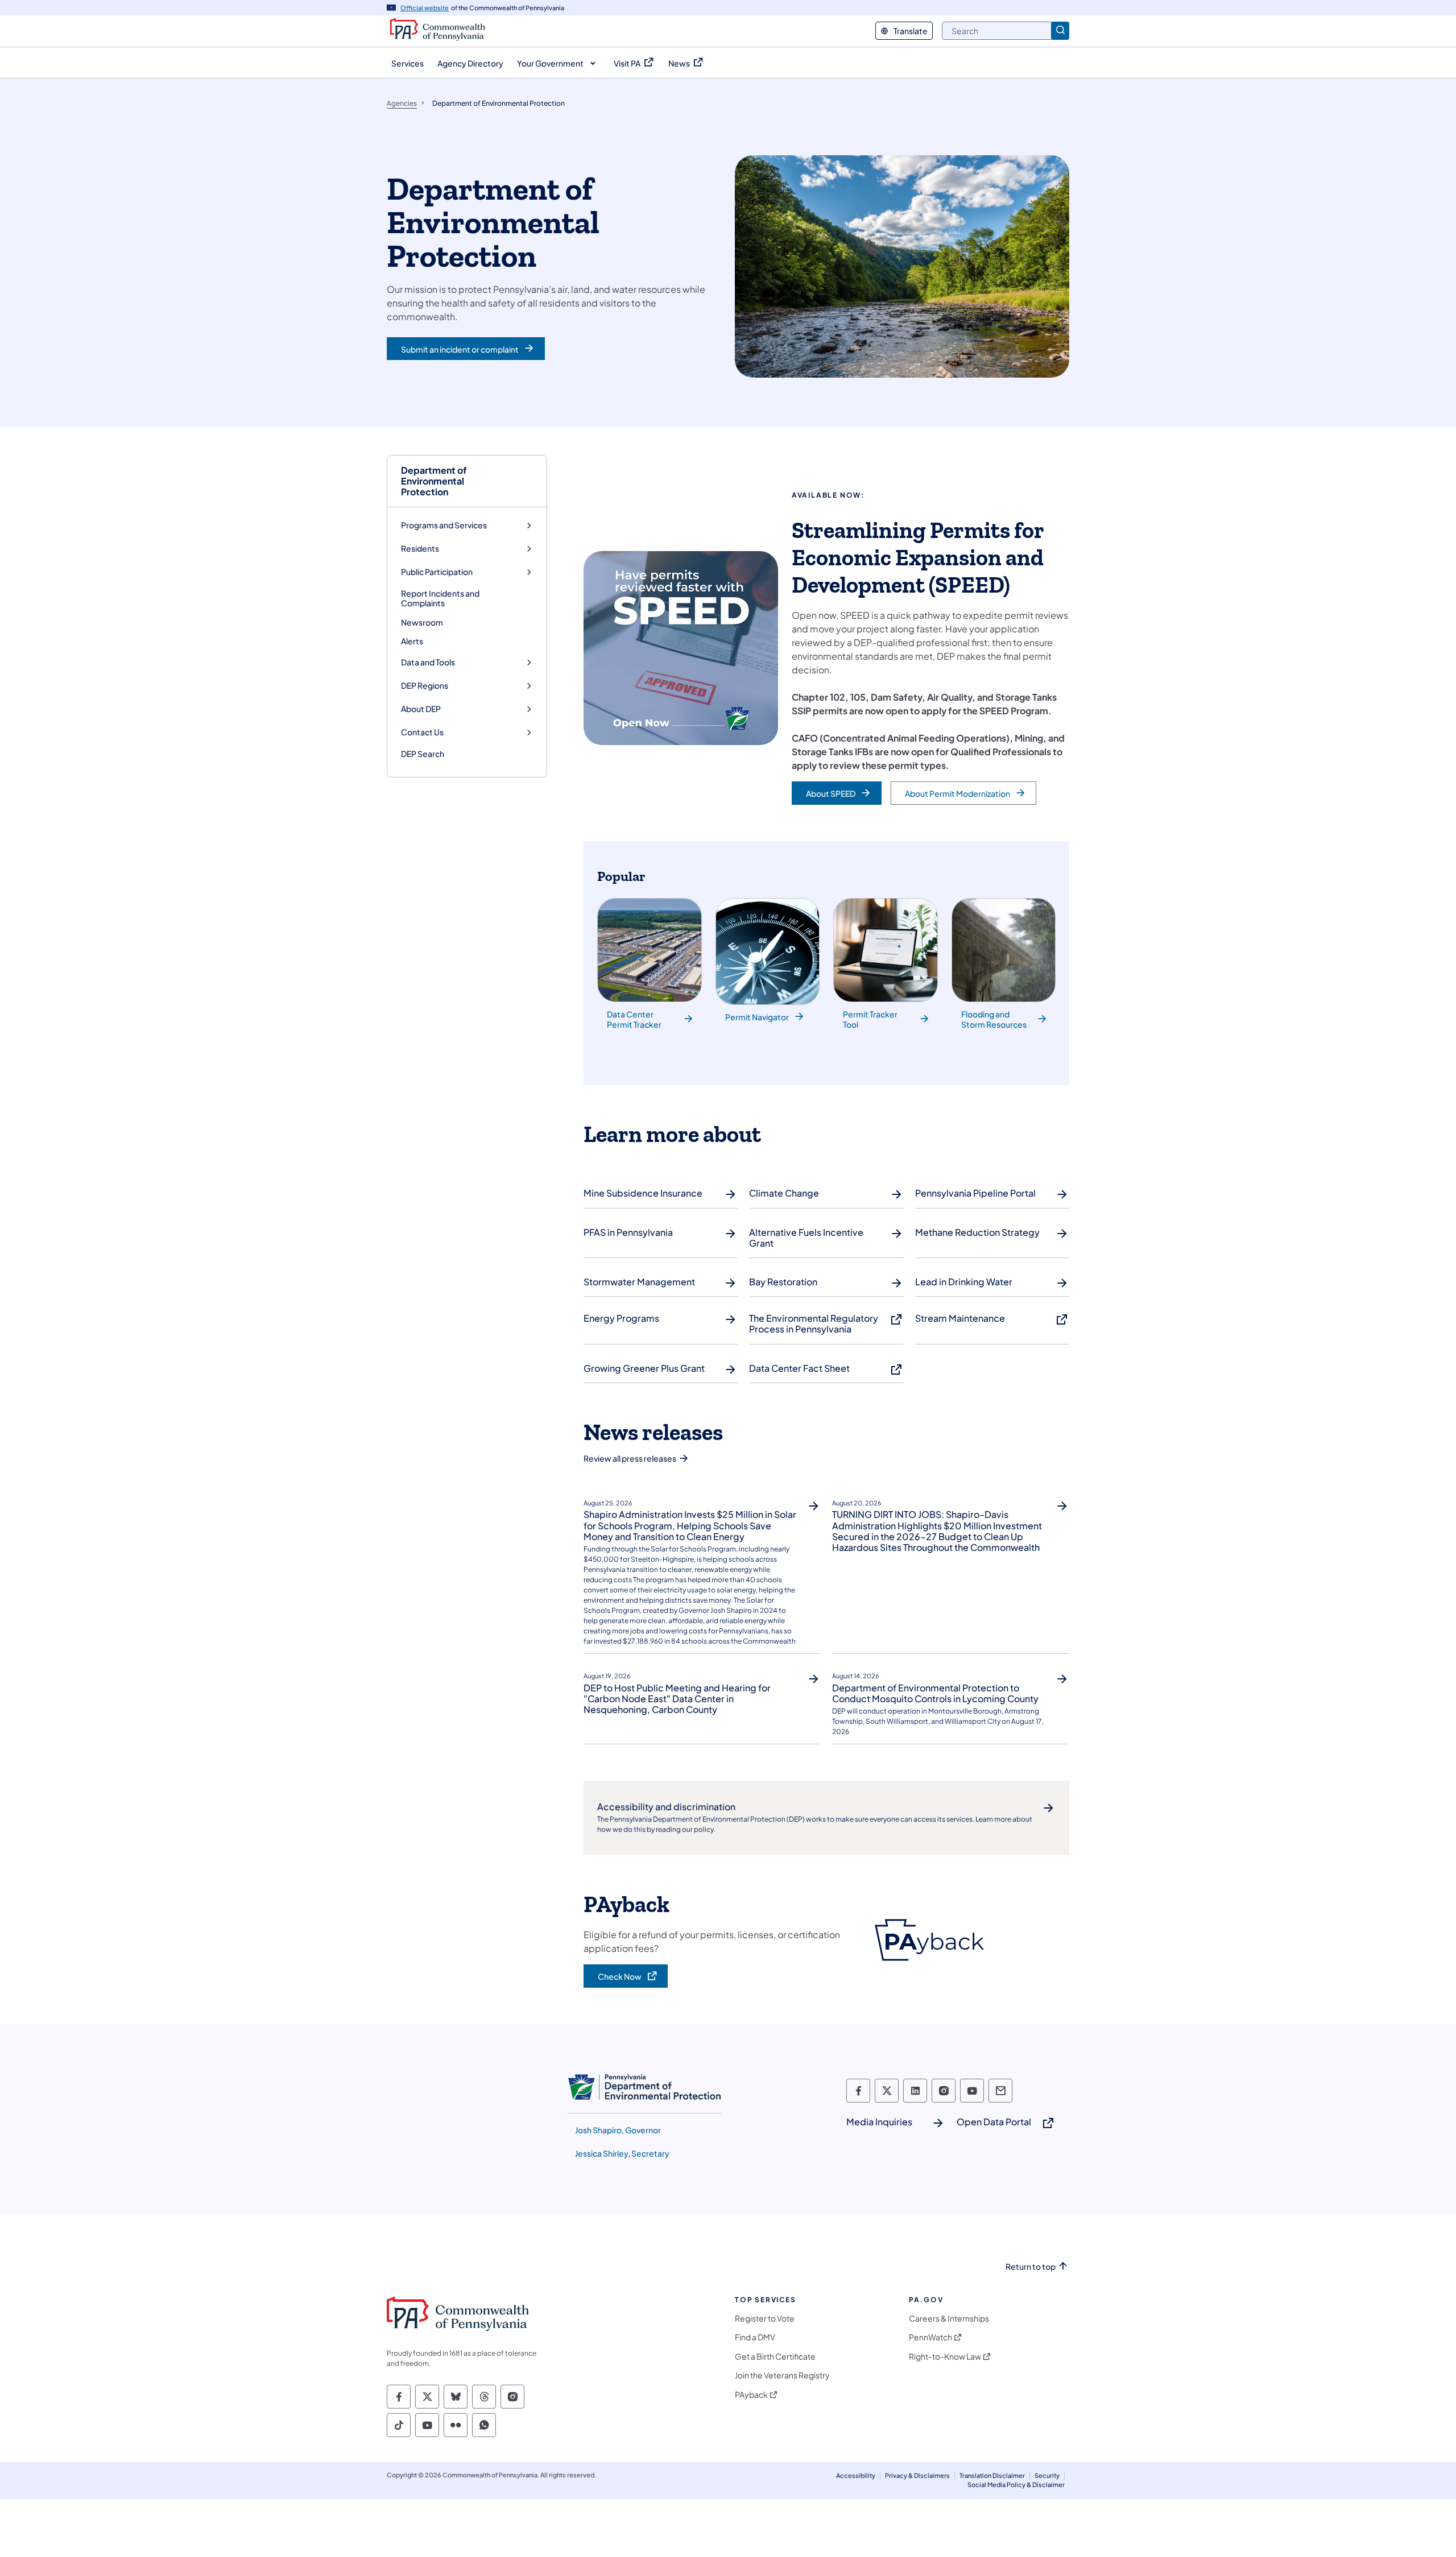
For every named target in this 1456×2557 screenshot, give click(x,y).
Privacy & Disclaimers (917, 2475)
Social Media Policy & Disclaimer (1016, 2484)
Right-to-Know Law (945, 2357)
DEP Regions (425, 686)
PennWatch (930, 2337)
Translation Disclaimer (992, 2475)
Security (1047, 2475)
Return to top (1031, 2267)
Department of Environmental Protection (434, 481)
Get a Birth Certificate (775, 2357)
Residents (420, 549)
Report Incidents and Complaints (440, 598)
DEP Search (423, 754)
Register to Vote (765, 2318)
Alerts (412, 641)
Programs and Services (444, 525)
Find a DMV (755, 2337)
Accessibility (856, 2475)
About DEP (421, 709)
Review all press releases (630, 1458)
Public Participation (437, 572)
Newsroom (422, 622)
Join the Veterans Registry (782, 2375)
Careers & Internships (949, 2318)
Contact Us (422, 732)
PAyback (751, 2395)
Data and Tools (428, 662)
